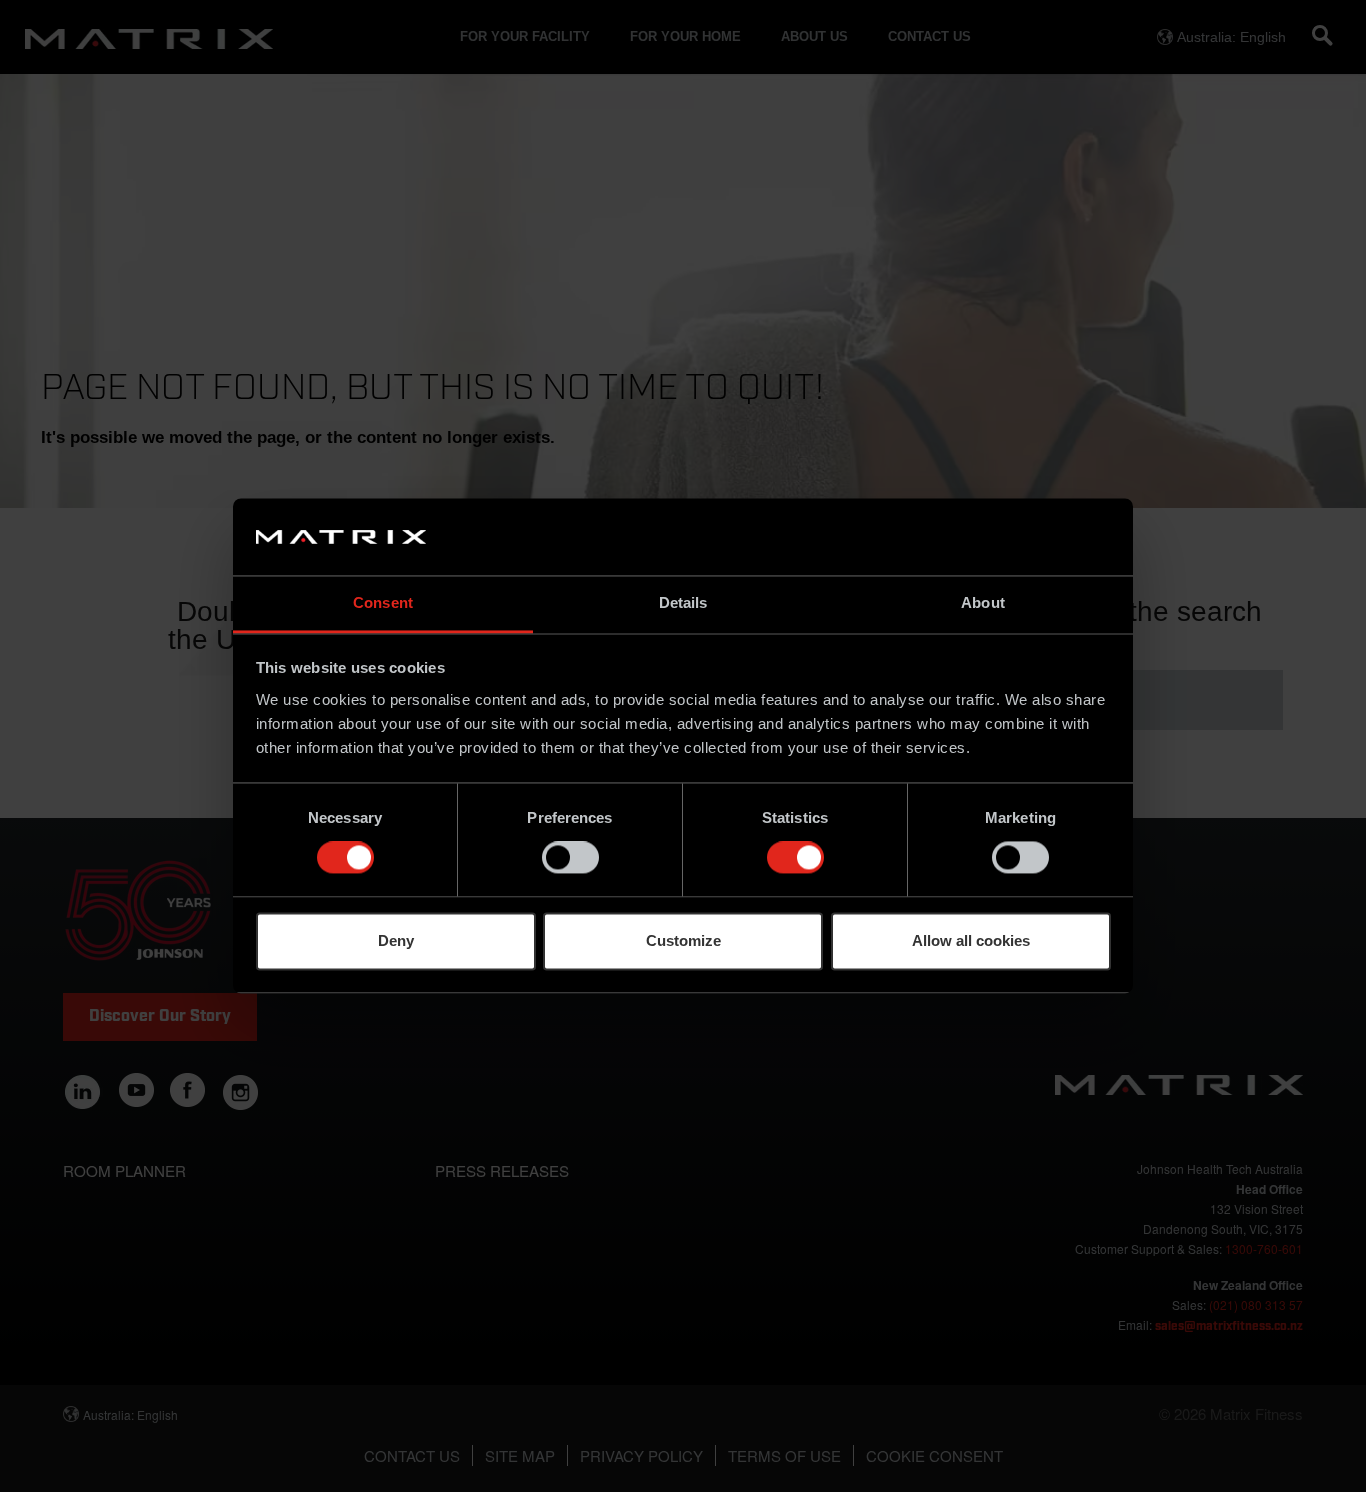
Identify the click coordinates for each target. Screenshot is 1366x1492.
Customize (683, 940)
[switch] (570, 858)
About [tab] (983, 602)
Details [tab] (683, 602)
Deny (396, 940)
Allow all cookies (971, 940)
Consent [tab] (383, 602)
